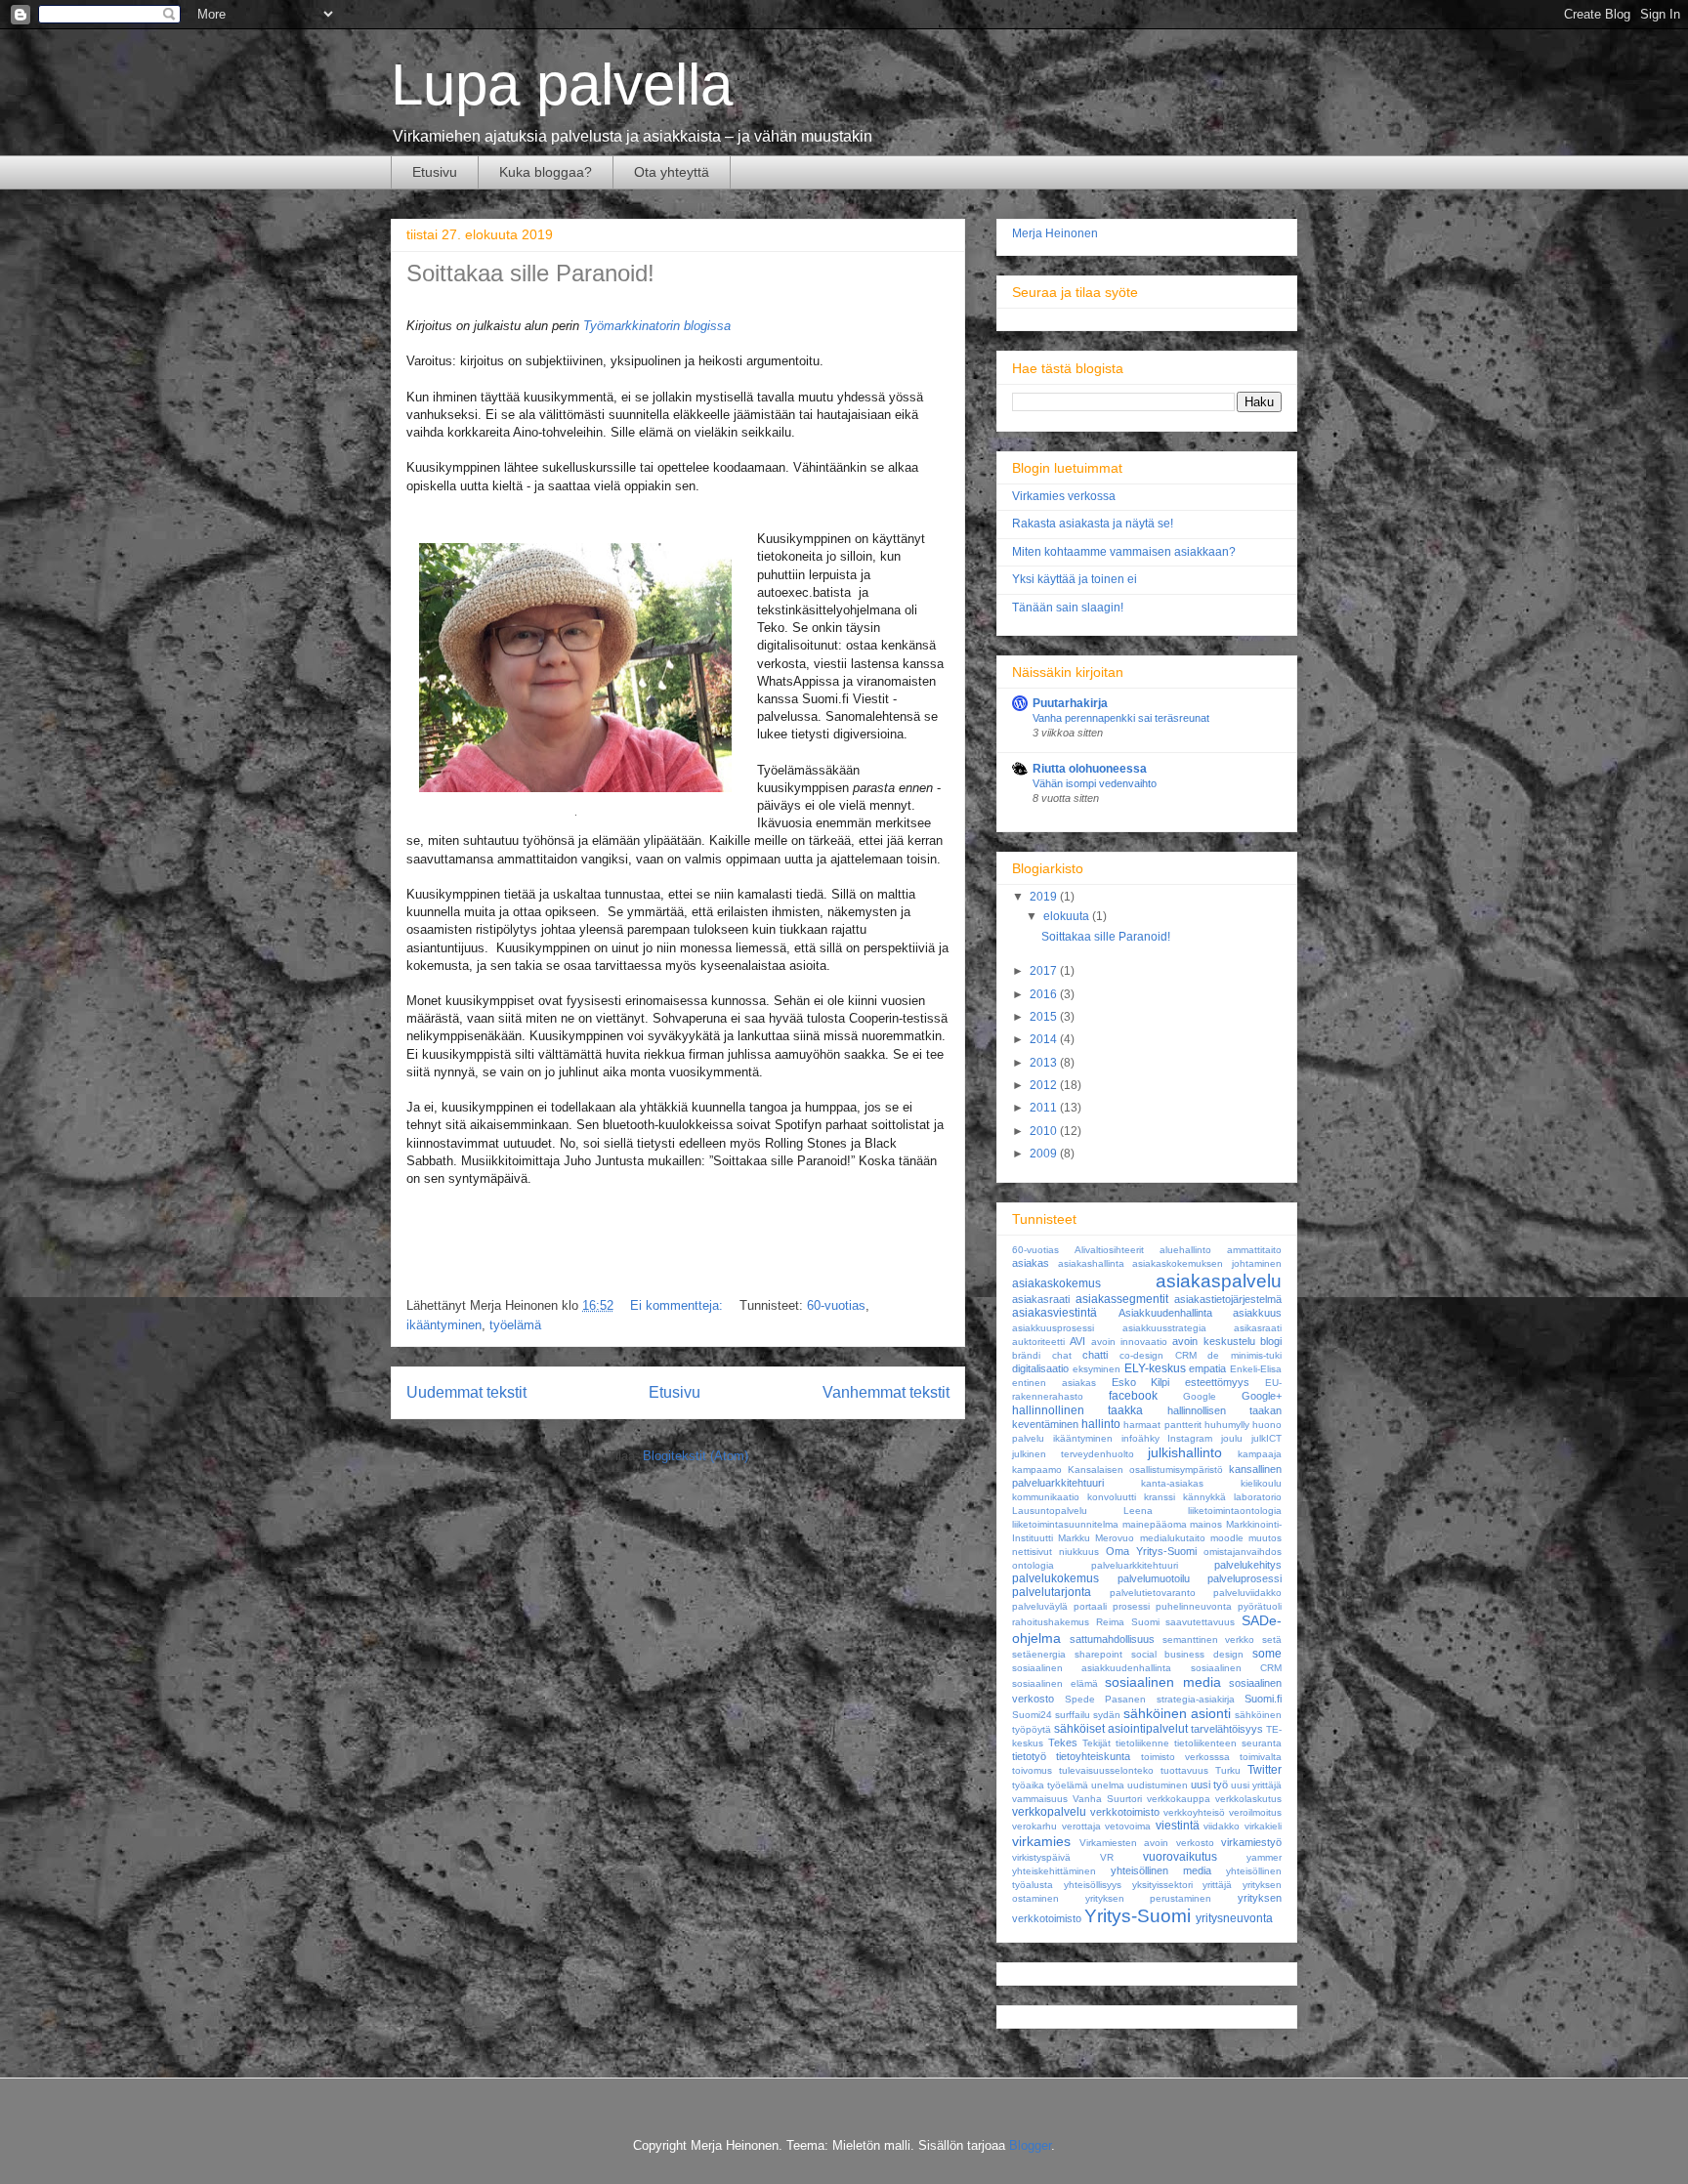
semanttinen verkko (1209, 1639)
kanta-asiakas (1172, 1483)
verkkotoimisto (1125, 1812)
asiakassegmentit (1122, 1299)
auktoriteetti (1038, 1342)
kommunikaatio (1046, 1497)
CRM (1186, 1355)
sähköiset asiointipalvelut (1121, 1729)
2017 (1045, 971)
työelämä (515, 1325)
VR (1107, 1857)
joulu (1232, 1438)
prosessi (1131, 1606)
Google (1200, 1396)
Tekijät (1097, 1743)
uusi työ (1209, 1785)
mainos (1206, 1524)
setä (1272, 1639)
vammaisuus (1040, 1799)
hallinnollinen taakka (1077, 1410)
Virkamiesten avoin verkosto (1147, 1843)
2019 (1045, 897)
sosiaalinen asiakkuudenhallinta (1092, 1668)
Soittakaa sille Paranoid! (530, 273)
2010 (1045, 1131)
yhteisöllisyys (1093, 1885)
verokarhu (1034, 1826)
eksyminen (1097, 1369)
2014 (1045, 1039)
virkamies (1041, 1841)
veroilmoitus (1255, 1812)
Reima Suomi (1128, 1622)
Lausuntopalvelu (1050, 1511)
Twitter (1265, 1770)
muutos (1265, 1538)
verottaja (1081, 1826)
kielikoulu (1261, 1483)
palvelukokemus (1055, 1578)
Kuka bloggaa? (546, 172)
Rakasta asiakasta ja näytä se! (1093, 524)
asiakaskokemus (1056, 1283)
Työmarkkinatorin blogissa (657, 326)
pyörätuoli (1260, 1606)
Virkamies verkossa (1064, 496)
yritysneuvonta (1234, 1918)
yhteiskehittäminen (1054, 1871)
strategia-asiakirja (1196, 1699)
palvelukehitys (1248, 1565)
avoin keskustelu (1213, 1341)
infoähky (1140, 1438)
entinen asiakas (1054, 1383)
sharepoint (1098, 1654)
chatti (1095, 1355)
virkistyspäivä (1041, 1857)
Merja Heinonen (1055, 233)
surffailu (1073, 1715)
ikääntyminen (444, 1325)
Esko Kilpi (1141, 1382)
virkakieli (1263, 1826)
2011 (1045, 1108)
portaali (1090, 1606)
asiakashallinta (1091, 1263)
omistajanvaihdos (1243, 1552)
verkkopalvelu (1049, 1812)
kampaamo (1037, 1470)
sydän (1107, 1715)
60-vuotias (836, 1305)
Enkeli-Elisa (1256, 1369)
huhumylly (1227, 1425)
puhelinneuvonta (1194, 1606)
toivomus (1032, 1770)
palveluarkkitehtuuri (1135, 1565)
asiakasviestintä (1055, 1313)
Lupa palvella (562, 84)
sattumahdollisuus (1112, 1639)
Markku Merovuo (1096, 1538)
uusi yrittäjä (1256, 1785)
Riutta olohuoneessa (1090, 769)
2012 (1045, 1085)
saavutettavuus (1200, 1622)
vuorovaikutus (1180, 1857)
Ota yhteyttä (672, 172)
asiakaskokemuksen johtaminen (1207, 1263)
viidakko (1222, 1826)
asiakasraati (1041, 1299)
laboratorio (1258, 1497)
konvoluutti (1112, 1497)
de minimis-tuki (1245, 1355)
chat (1062, 1355)
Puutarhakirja (1070, 703)
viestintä (1178, 1826)
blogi (1271, 1341)
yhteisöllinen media (1161, 1870)
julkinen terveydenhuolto (1073, 1454)
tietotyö (1029, 1756)
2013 (1045, 1063)
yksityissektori (1162, 1885)
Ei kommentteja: (678, 1305)
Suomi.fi (1263, 1699)
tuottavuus (1184, 1770)
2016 (1045, 994)
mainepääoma (1155, 1524)
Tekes (1063, 1743)
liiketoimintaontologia (1235, 1511)
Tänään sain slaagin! (1068, 608)
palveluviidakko (1247, 1593)
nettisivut (1032, 1552)
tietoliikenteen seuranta (1228, 1743)
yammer (1264, 1857)
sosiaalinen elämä (1055, 1683)
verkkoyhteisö (1194, 1812)
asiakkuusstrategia (1164, 1328)
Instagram (1190, 1438)
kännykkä (1204, 1497)
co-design (1141, 1355)
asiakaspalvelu (1219, 1281)
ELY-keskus (1155, 1368)
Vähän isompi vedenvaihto (1095, 783)
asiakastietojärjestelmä (1228, 1299)
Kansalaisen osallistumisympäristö (1145, 1470)
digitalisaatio (1040, 1368)
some (1267, 1654)
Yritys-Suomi (1138, 1916)
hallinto (1101, 1424)
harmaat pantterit (1162, 1425)
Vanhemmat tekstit (886, 1392)
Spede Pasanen (1106, 1699)
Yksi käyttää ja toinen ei (1075, 579)
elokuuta (1068, 916)
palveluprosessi (1245, 1578)
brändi (1026, 1355)
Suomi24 (1032, 1715)
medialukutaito (1173, 1538)
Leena (1138, 1511)
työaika (1028, 1785)
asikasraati (1258, 1328)
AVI (1077, 1341)
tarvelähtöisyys (1227, 1729)
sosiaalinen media (1163, 1682)
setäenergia (1039, 1654)
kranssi (1160, 1497)
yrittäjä (1217, 1885)
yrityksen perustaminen (1149, 1898)
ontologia (1033, 1565)
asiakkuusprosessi (1053, 1328)
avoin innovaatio (1129, 1342)
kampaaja (1260, 1454)
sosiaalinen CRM (1236, 1668)
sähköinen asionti (1177, 1713)
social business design (1188, 1654)
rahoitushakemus (1051, 1622)
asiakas (1031, 1263)
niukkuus (1079, 1552)
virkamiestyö (1251, 1842)
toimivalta (1261, 1757)
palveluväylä (1040, 1606)
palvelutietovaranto (1153, 1593)
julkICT (1266, 1438)
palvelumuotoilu (1154, 1578)
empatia (1207, 1368)
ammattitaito (1254, 1250)
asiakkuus (1257, 1313)
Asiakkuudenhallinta (1165, 1313)
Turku (1228, 1770)
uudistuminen (1158, 1785)
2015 (1045, 1017)
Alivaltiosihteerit (1109, 1250)
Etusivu (435, 172)
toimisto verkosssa (1185, 1757)
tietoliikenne (1142, 1743)
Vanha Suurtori (1107, 1799)
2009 (1045, 1154)
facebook (1133, 1396)
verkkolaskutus (1248, 1799)
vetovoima (1128, 1826)
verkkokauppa (1179, 1799)
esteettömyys (1217, 1382)
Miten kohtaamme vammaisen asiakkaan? (1124, 552)
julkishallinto (1185, 1452)
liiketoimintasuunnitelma (1065, 1524)
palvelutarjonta (1052, 1592)
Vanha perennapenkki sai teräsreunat (1121, 718)
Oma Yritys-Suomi (1151, 1551)
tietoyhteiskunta (1093, 1756)
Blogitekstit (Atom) (696, 1456)
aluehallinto (1185, 1250)
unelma (1108, 1785)
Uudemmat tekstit (466, 1392)
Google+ (1262, 1396)
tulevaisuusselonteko (1106, 1770)
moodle (1227, 1538)
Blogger (1030, 2145)
